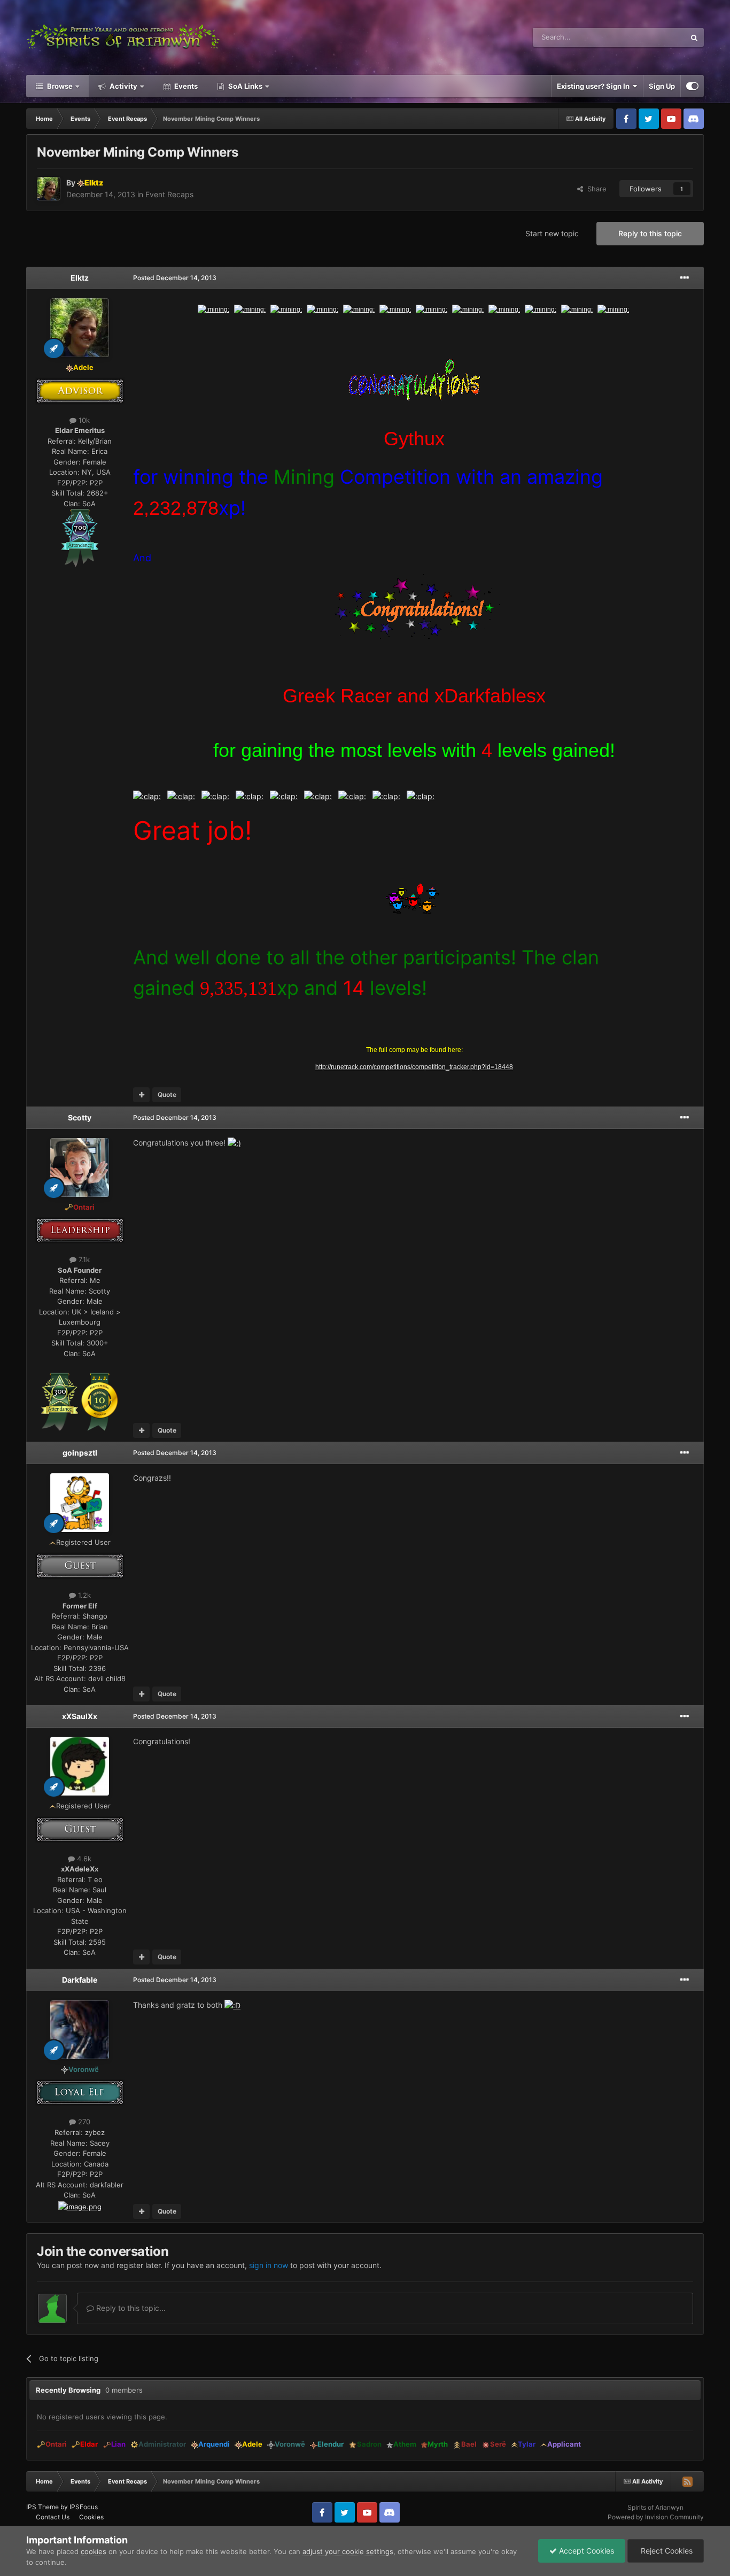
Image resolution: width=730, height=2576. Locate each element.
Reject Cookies (666, 2551)
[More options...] (685, 278)
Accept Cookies (585, 2551)
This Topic (655, 37)
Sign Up (662, 86)
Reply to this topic (650, 233)
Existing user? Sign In (595, 86)
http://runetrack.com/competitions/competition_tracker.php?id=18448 (414, 1067)
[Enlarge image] (80, 537)
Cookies (91, 2517)
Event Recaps (169, 194)
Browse (59, 86)
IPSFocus (84, 2507)
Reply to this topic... (130, 2308)
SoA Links (245, 86)
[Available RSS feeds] (687, 2481)
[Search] (694, 37)
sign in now (269, 2265)
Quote (167, 1094)
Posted (175, 278)
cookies (94, 2551)
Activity (123, 86)
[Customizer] (692, 86)
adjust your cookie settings (348, 2551)
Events (185, 86)
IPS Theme (42, 2507)
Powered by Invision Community (656, 2517)
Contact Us (53, 2517)
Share (595, 189)
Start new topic (552, 233)
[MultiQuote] (141, 1095)
